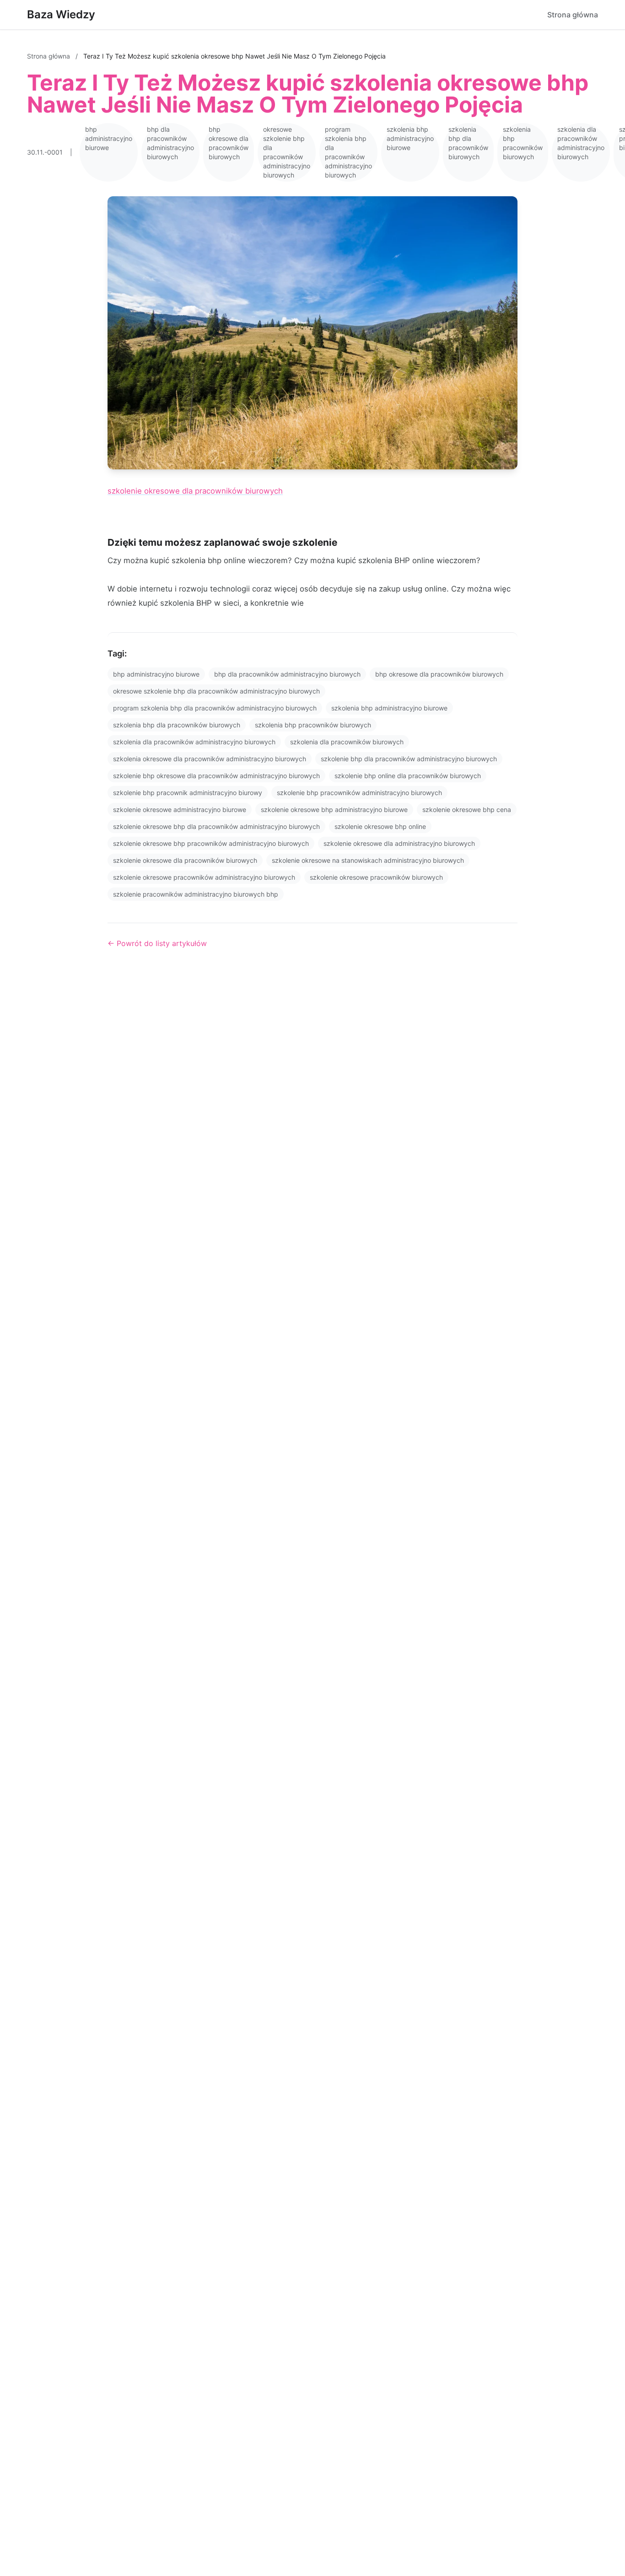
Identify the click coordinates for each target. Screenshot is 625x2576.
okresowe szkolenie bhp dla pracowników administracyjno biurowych (287, 152)
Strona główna (573, 15)
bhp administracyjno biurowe (109, 138)
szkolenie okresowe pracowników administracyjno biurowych (204, 877)
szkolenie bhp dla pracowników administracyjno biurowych (409, 759)
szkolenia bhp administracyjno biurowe (410, 138)
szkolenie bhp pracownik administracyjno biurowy (188, 793)
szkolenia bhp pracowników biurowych (523, 143)
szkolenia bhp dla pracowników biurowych (468, 143)
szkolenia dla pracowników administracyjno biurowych (581, 143)
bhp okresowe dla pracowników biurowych (229, 143)
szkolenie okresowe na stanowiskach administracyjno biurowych (368, 860)
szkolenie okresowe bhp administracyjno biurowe (334, 809)
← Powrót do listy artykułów (157, 943)
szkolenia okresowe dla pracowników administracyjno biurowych (210, 759)
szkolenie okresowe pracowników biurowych (376, 877)
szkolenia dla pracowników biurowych (347, 742)
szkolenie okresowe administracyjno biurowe (180, 809)
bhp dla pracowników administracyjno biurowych (170, 143)
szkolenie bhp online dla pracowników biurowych (408, 776)
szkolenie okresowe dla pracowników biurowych (195, 491)
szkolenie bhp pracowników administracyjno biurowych (359, 793)
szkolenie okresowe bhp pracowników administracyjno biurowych (211, 843)
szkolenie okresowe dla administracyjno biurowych (399, 843)
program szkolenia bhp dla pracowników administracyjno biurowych (348, 152)
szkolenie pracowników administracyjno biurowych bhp (196, 894)
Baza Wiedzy (61, 14)
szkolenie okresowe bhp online (380, 826)
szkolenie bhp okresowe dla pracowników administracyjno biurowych (216, 776)
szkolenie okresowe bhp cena (467, 809)
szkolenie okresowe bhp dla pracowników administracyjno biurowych (216, 826)
